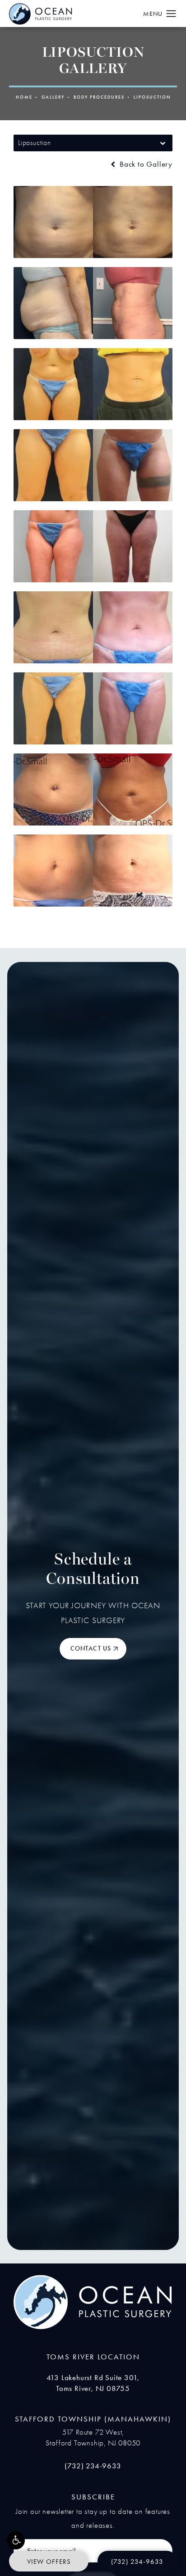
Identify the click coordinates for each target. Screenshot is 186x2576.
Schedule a (93, 1570)
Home (24, 97)
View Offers (49, 2562)
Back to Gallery (145, 164)
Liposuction (152, 97)
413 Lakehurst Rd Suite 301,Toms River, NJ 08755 (93, 2383)
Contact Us (91, 1649)
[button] (16, 2540)
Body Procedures (99, 97)
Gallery (53, 97)
